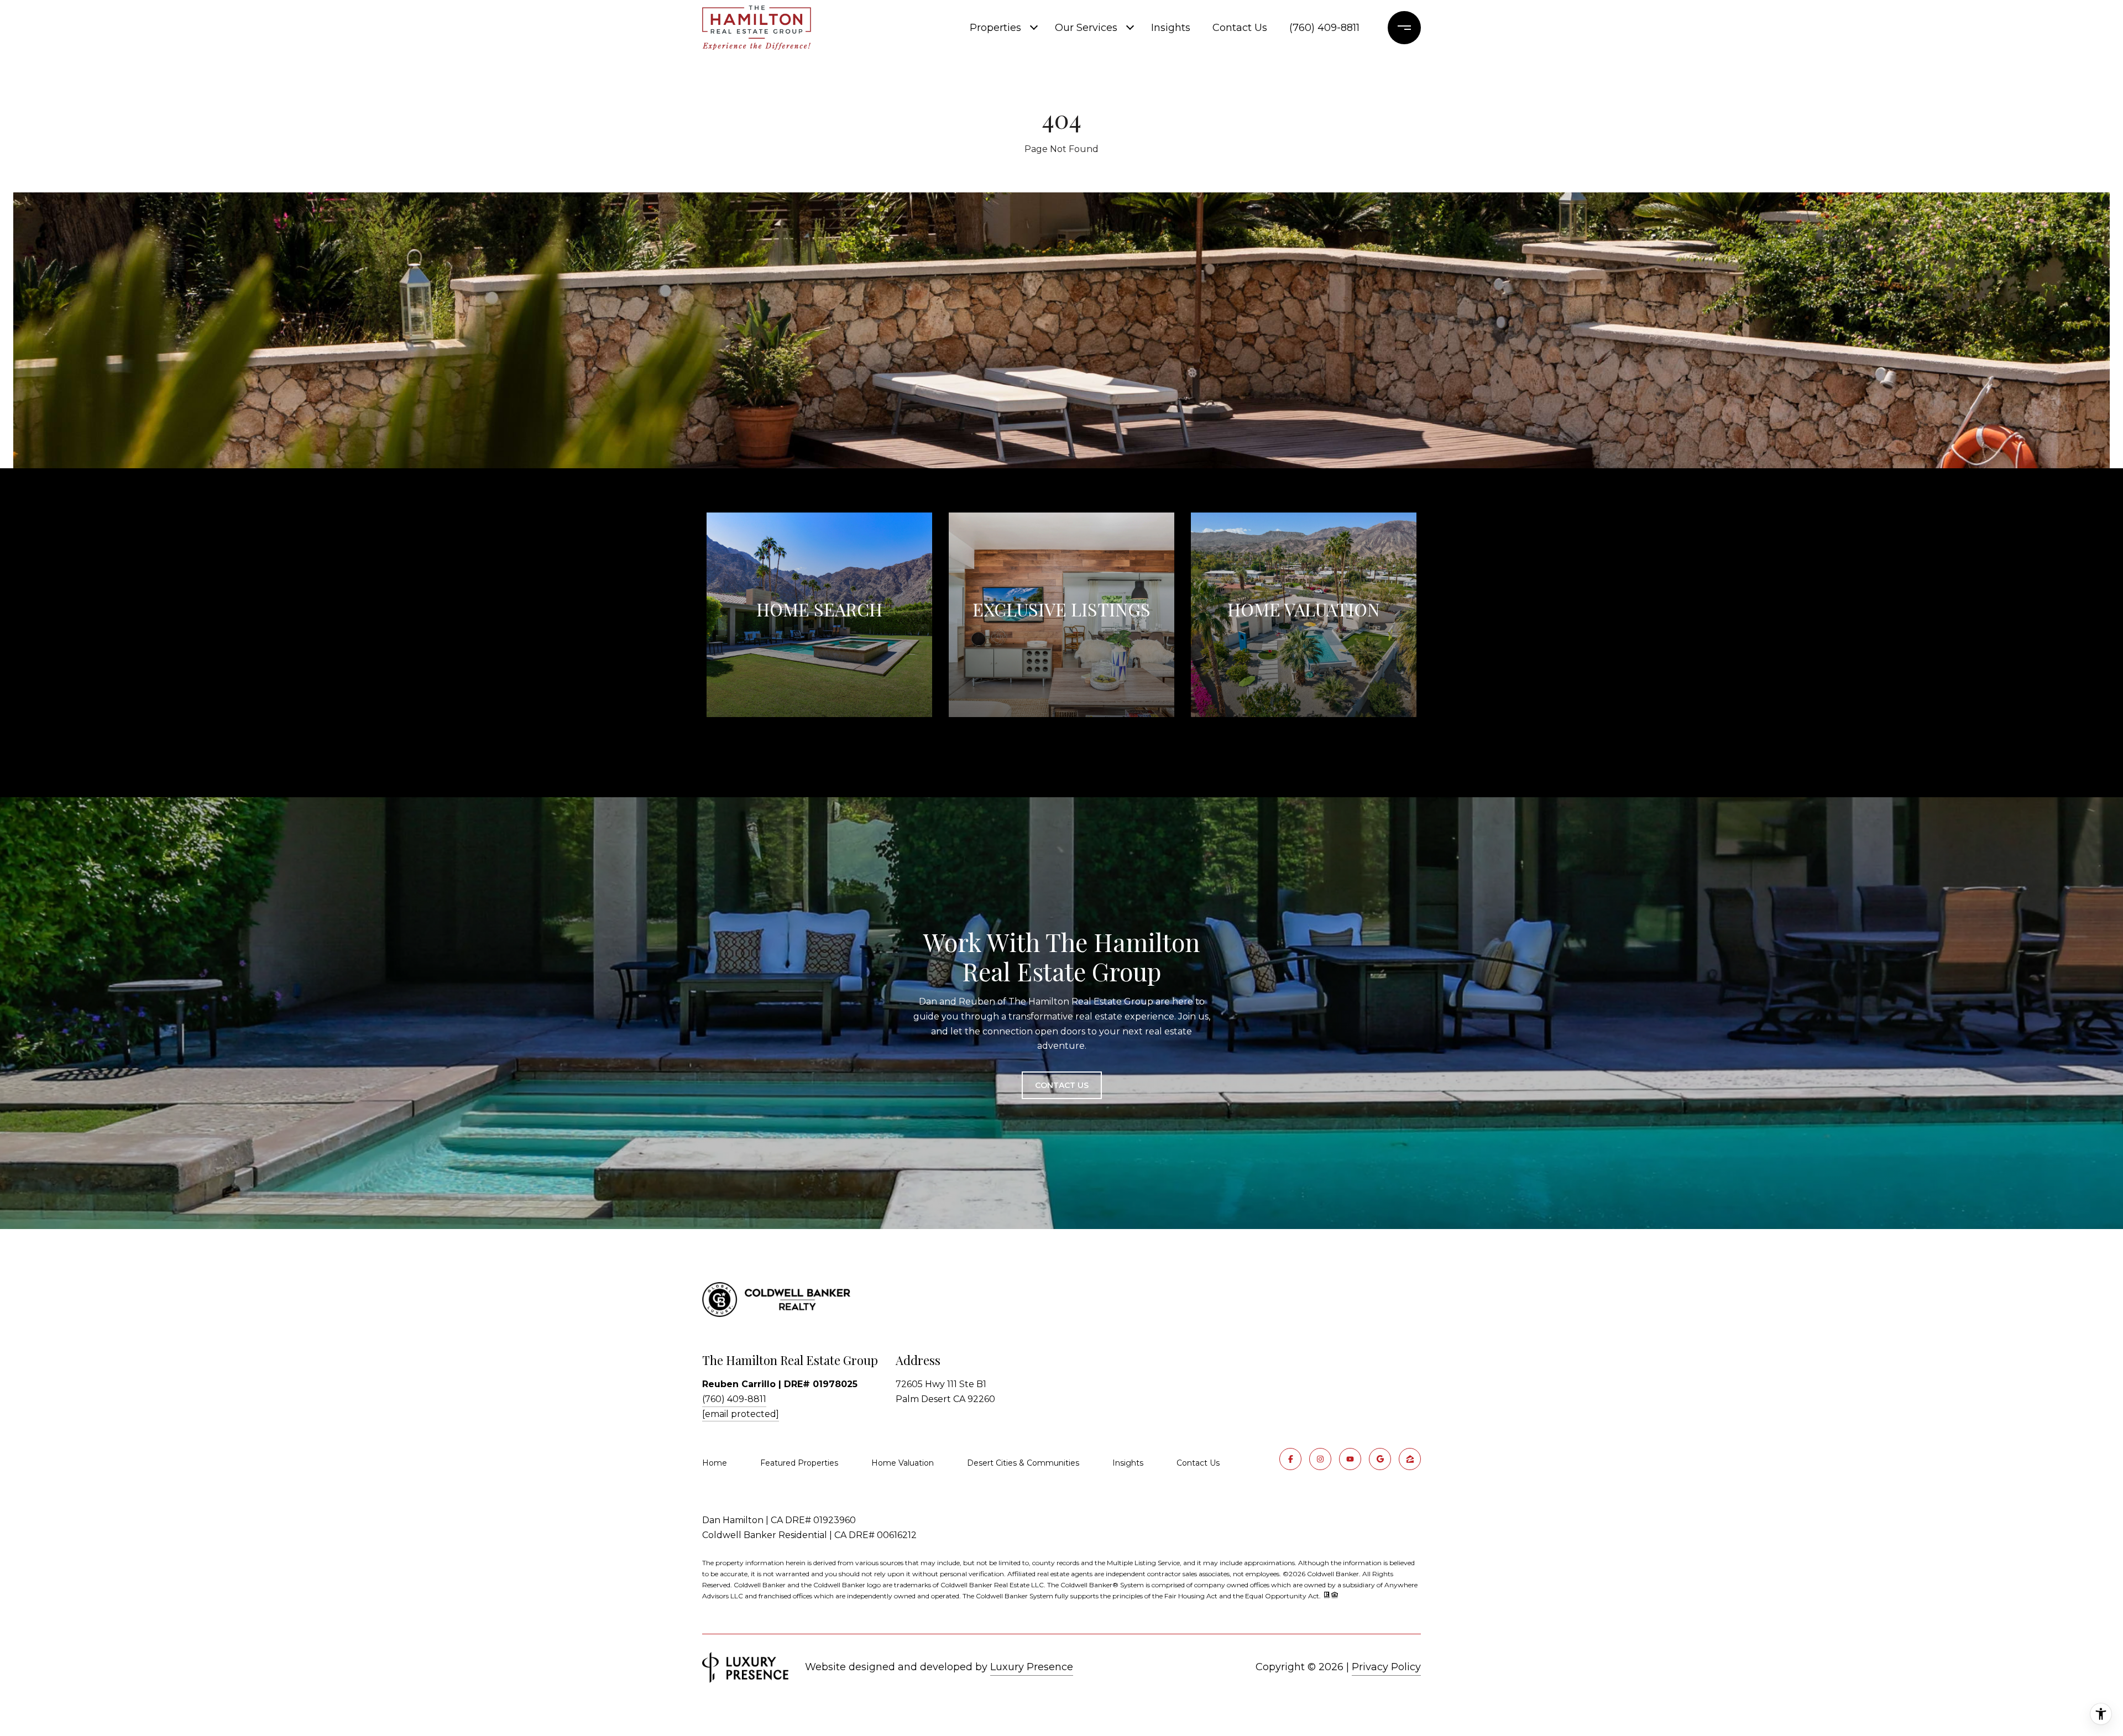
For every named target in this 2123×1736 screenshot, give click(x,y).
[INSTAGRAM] (1320, 1459)
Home (715, 1463)
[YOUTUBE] (1350, 1459)
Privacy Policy (1386, 1667)
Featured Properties (799, 1463)
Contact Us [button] (1062, 1085)
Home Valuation (903, 1463)
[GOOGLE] (1380, 1459)
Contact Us (1198, 1463)
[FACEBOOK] (1290, 1459)
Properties (995, 28)
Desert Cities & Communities (1023, 1463)
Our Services (1086, 28)
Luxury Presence (1032, 1667)
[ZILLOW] (1410, 1459)
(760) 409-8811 (1324, 28)
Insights (1171, 28)
